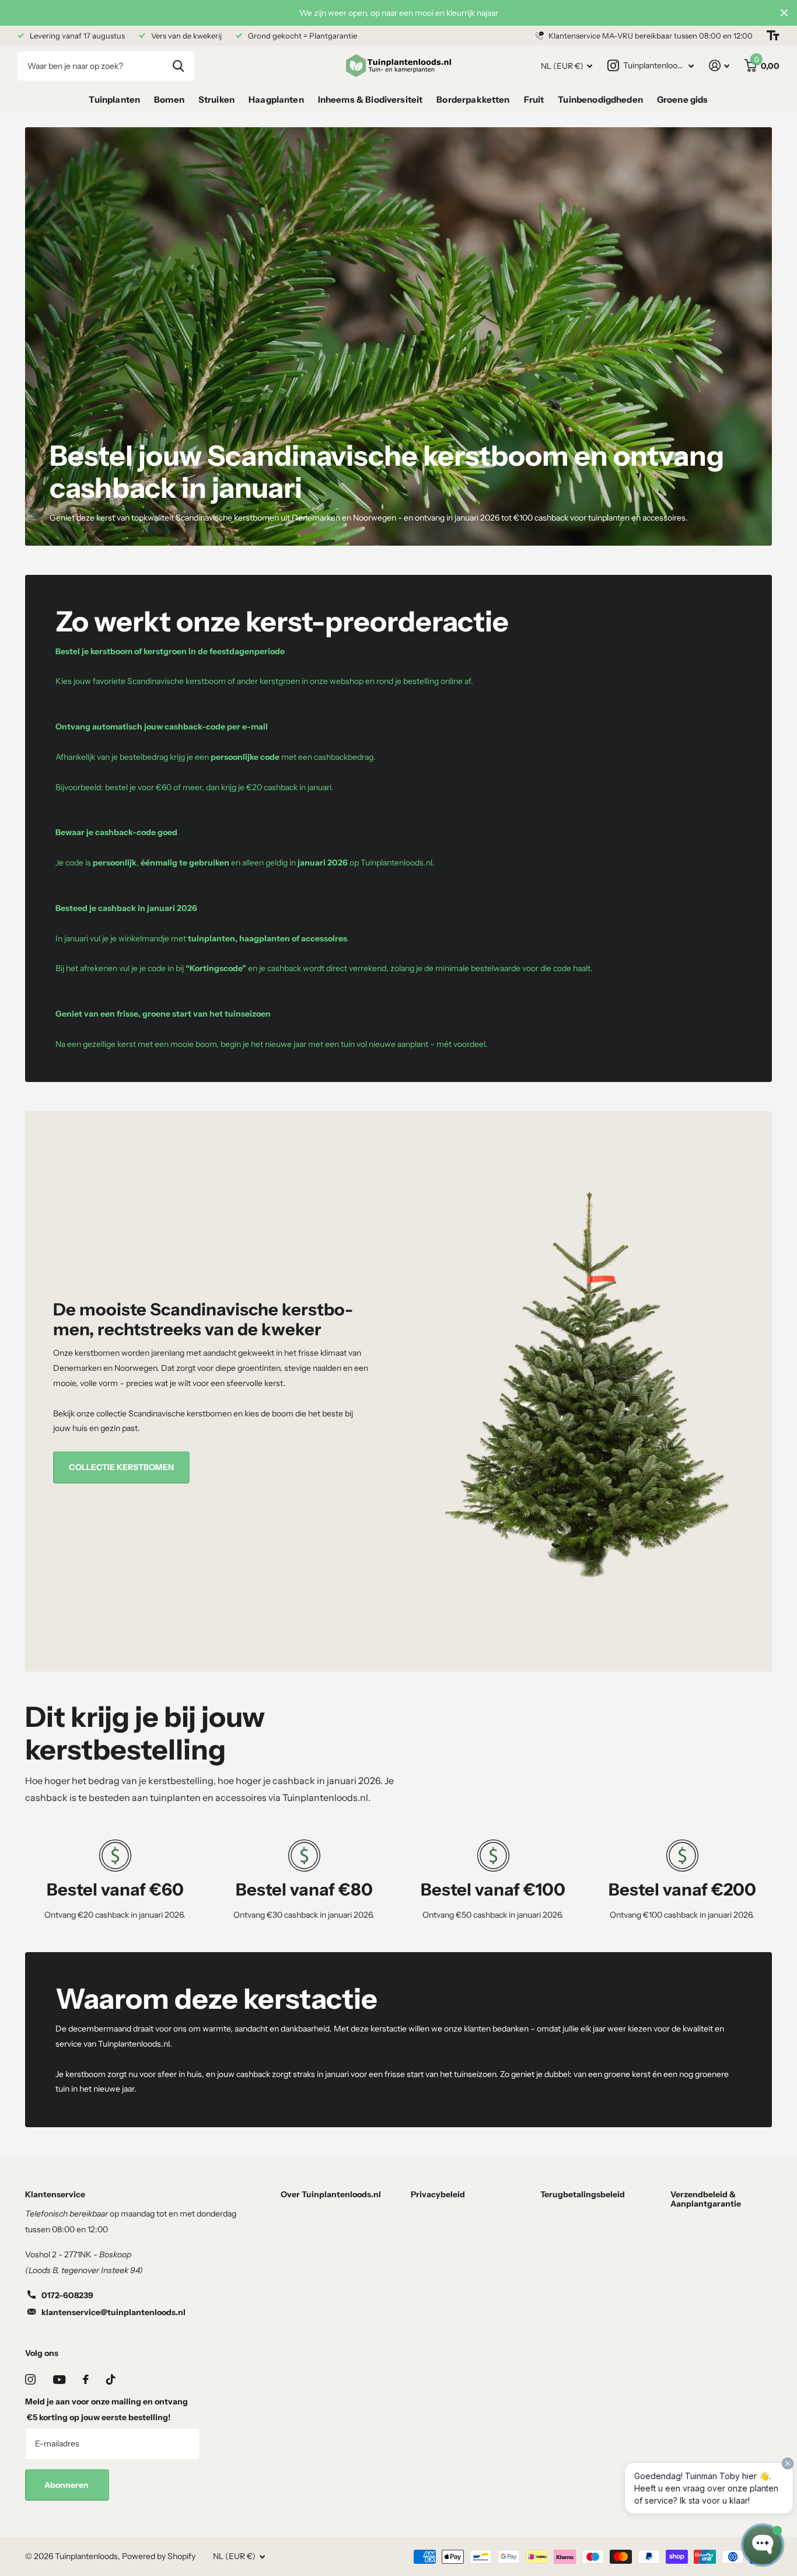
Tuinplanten (114, 100)
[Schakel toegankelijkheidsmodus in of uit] (773, 36)
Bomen (169, 100)
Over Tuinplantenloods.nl (331, 2194)
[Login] (719, 66)
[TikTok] (111, 2379)
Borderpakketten (473, 100)
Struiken (216, 100)
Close (784, 13)
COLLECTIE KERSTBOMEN (121, 1467)
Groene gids (683, 100)
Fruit (534, 100)
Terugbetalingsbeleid (583, 2194)
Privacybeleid (438, 2194)
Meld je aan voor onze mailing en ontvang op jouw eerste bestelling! (106, 2409)
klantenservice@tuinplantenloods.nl (113, 2312)
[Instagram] (30, 2379)
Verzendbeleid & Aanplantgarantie (706, 2199)
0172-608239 (67, 2295)
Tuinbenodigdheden (600, 100)
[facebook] (86, 2379)
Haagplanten (276, 100)
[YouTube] (59, 2380)
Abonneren (67, 2485)
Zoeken (178, 66)
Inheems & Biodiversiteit (370, 100)
